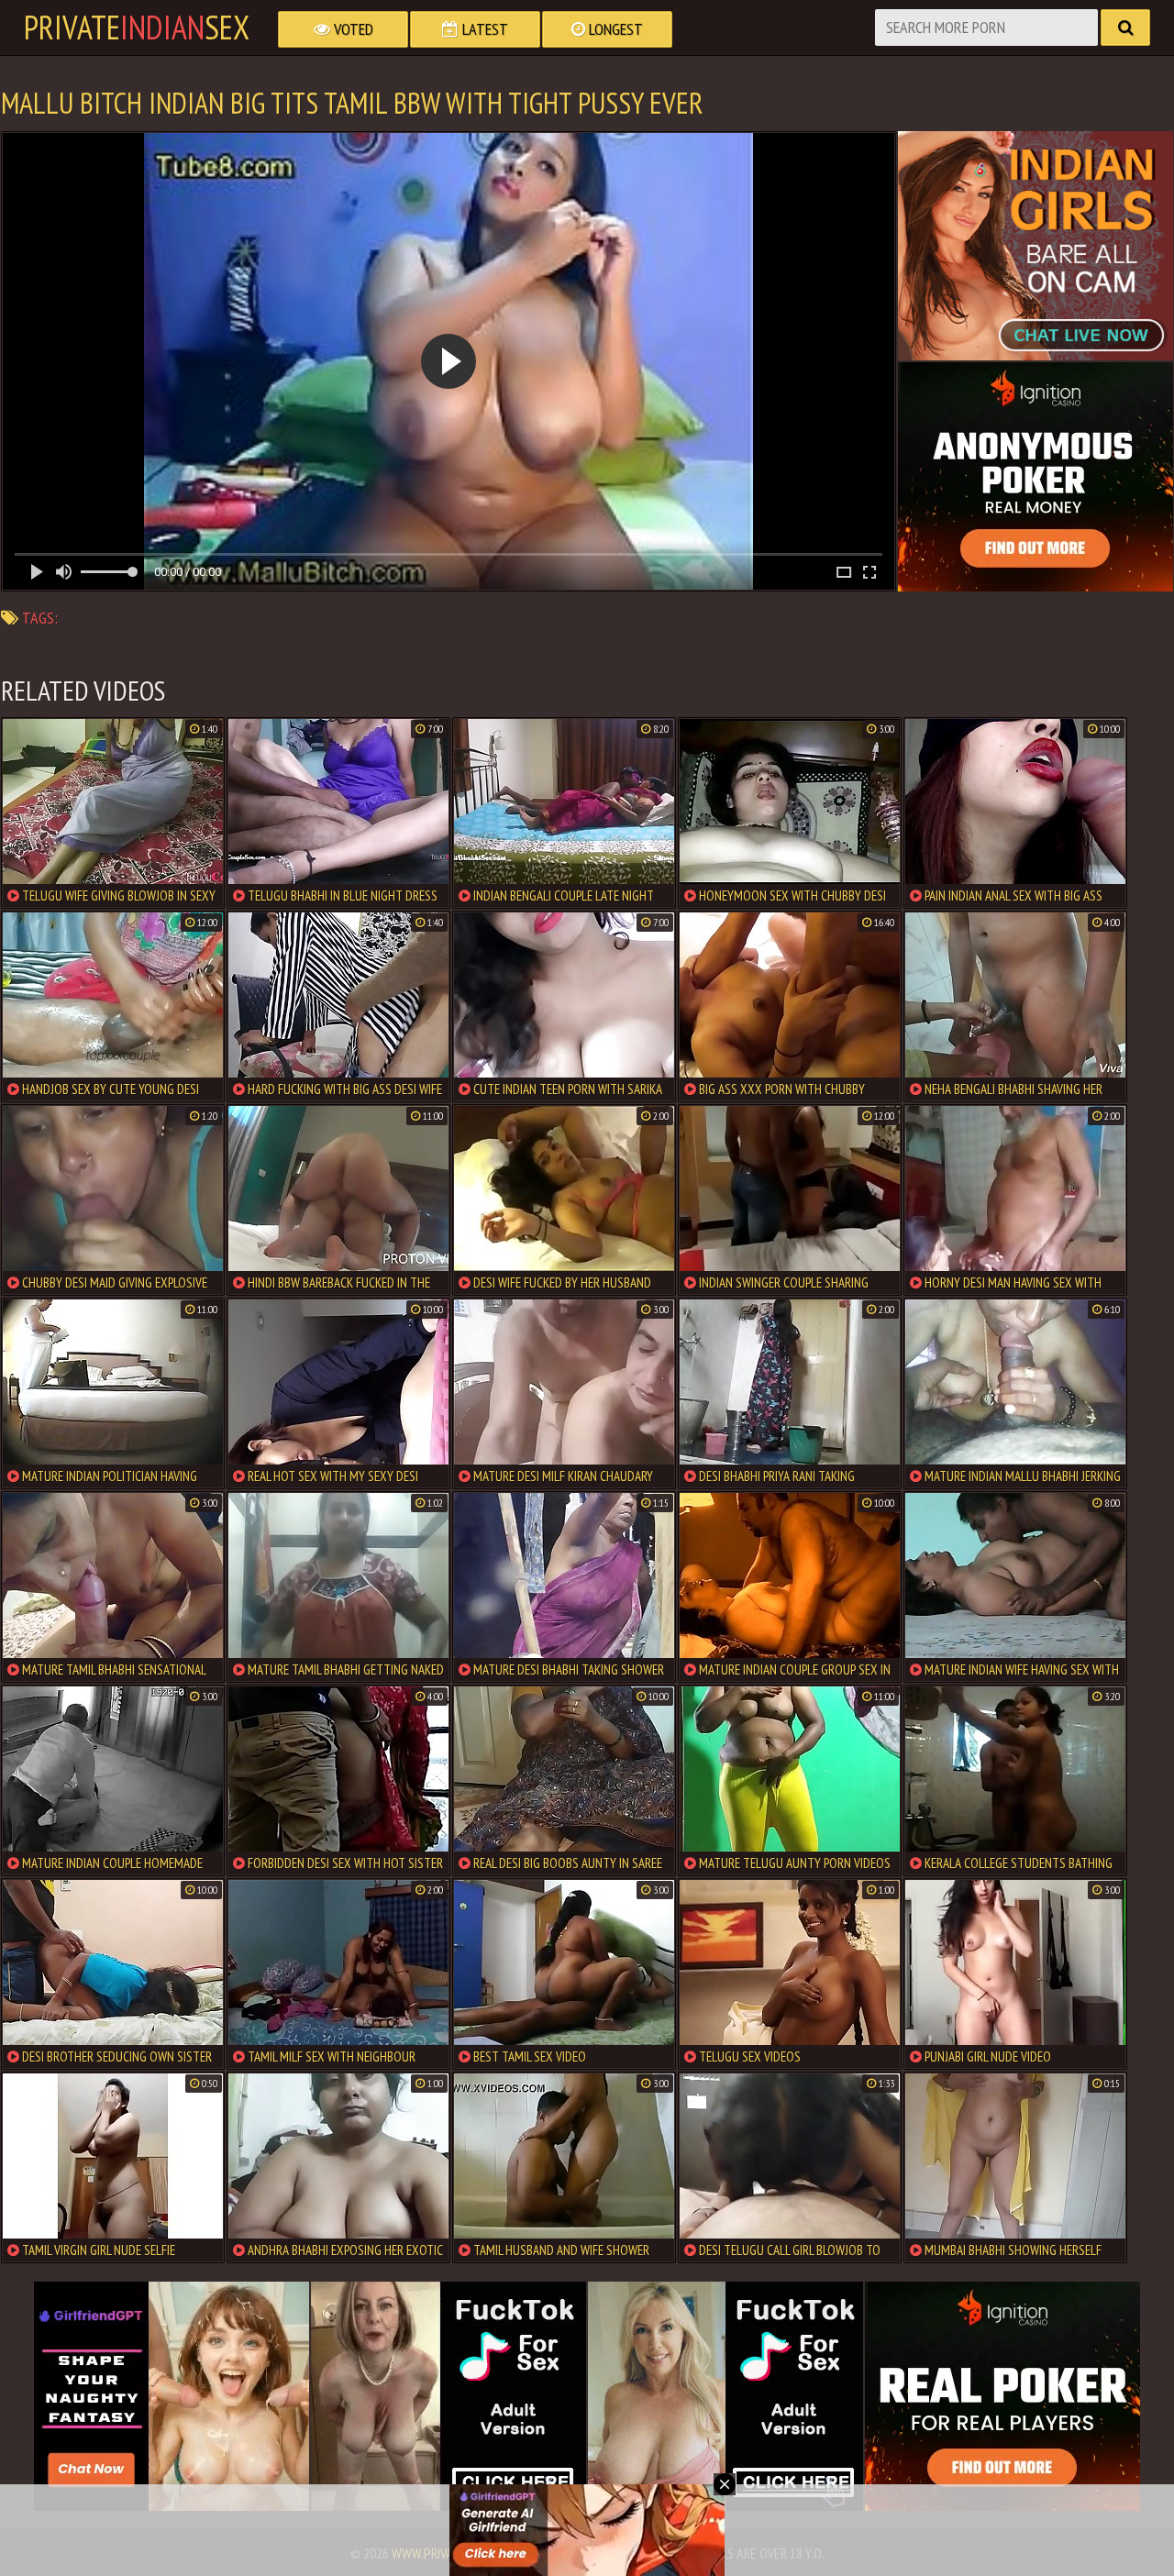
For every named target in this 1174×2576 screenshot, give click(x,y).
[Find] (1125, 28)
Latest (483, 29)
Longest (614, 29)
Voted (352, 29)
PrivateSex (137, 28)
